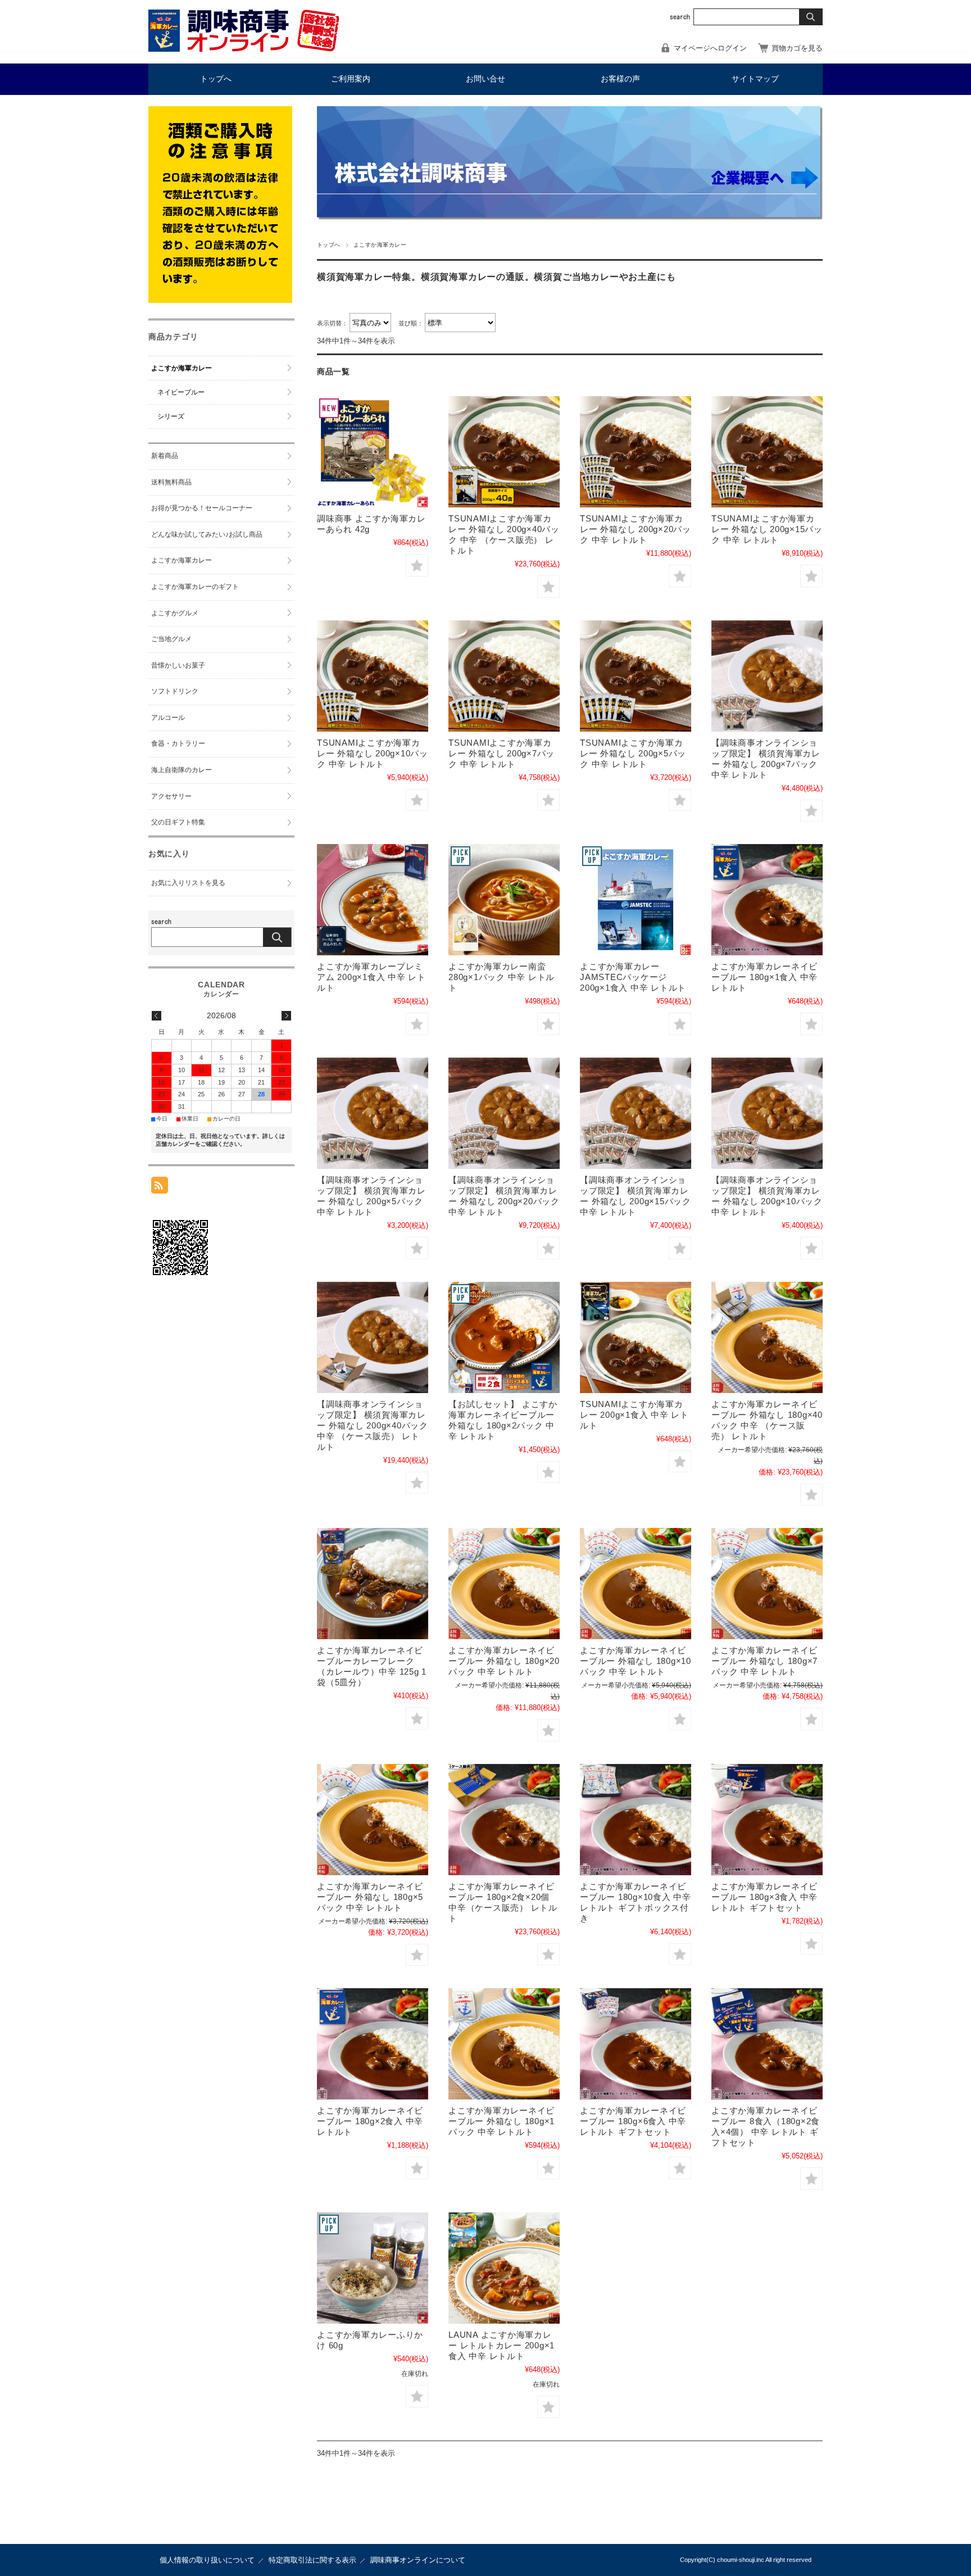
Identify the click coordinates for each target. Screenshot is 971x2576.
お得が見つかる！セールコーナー (202, 508)
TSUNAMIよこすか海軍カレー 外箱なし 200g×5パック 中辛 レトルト (633, 753)
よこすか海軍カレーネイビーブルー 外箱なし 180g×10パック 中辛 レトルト (636, 1661)
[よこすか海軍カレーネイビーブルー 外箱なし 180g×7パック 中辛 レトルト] (767, 1584)
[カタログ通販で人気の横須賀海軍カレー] (767, 676)
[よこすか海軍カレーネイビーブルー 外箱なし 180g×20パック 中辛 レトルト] (504, 1584)
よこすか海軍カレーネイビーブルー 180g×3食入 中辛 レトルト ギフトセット (764, 1897)
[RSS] (160, 1188)
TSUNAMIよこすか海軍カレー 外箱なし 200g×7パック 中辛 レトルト (502, 753)
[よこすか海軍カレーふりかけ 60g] (373, 2268)
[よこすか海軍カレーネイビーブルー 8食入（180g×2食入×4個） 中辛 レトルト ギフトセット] (767, 2044)
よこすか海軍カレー (182, 368)
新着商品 (165, 456)
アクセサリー (171, 796)
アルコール (168, 718)
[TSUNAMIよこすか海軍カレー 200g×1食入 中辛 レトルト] (636, 1337)
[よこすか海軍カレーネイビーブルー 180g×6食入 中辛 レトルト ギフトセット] (636, 2044)
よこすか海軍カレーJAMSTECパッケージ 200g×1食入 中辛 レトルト (633, 977)
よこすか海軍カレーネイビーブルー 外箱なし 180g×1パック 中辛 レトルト (502, 2121)
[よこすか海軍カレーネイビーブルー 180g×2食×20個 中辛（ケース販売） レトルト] (504, 1820)
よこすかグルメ (175, 613)
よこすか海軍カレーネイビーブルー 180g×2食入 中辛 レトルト (370, 2121)
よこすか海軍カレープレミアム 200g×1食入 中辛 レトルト (371, 977)
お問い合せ (485, 79)
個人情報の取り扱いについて (207, 2560)
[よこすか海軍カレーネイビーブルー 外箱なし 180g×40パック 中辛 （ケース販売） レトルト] (767, 1337)
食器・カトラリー (178, 743)
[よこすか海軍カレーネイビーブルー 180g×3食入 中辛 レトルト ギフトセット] (767, 1820)
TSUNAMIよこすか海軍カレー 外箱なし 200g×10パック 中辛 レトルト (373, 753)
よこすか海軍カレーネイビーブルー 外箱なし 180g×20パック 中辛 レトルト (504, 1661)
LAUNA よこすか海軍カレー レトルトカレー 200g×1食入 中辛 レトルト (502, 2345)
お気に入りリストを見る (188, 883)
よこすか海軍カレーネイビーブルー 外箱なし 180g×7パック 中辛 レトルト (764, 1661)
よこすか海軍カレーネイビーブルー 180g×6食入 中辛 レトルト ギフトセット (633, 2121)
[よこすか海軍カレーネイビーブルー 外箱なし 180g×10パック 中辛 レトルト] (636, 1584)
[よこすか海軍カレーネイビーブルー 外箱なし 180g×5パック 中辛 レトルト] (373, 1820)
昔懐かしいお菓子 (178, 665)
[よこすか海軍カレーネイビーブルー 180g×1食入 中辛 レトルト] (767, 900)
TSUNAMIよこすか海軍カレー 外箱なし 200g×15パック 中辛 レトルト (767, 529)
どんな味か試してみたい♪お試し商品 (207, 534)
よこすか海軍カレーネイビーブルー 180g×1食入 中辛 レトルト (764, 977)
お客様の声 (620, 79)
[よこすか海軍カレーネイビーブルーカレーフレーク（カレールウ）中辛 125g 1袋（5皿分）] (373, 1584)
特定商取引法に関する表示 (312, 2560)
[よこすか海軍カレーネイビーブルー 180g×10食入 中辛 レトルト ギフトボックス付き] (636, 1820)
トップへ (216, 79)
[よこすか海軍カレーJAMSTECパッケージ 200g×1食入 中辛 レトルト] (636, 900)
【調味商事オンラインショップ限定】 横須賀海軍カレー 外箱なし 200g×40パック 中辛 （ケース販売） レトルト (373, 1425)
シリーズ (171, 416)
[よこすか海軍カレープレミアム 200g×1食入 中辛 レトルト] (373, 900)
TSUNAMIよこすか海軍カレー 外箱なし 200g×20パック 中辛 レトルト (636, 529)
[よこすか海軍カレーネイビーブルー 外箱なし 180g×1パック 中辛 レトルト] (504, 2044)
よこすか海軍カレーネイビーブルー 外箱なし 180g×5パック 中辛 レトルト (370, 1897)
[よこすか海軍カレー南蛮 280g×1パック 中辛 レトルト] (504, 900)
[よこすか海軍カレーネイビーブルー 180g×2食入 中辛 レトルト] (373, 2044)
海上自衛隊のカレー (182, 770)
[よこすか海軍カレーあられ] (373, 452)
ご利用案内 (351, 79)
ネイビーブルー (181, 392)
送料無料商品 (171, 482)
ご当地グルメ (171, 639)
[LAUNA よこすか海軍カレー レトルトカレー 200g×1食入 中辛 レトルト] (504, 2268)
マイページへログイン (710, 48)
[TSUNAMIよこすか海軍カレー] (504, 452)
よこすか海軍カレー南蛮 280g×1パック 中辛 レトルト (502, 977)
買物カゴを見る (797, 48)
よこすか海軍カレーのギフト (195, 587)
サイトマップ (755, 79)
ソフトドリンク (175, 691)
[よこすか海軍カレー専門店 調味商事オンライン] (244, 49)
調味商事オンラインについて (418, 2560)
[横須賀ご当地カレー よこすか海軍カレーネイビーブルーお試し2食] (504, 1337)
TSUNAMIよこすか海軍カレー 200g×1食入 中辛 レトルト (634, 1415)
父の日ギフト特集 (178, 822)
